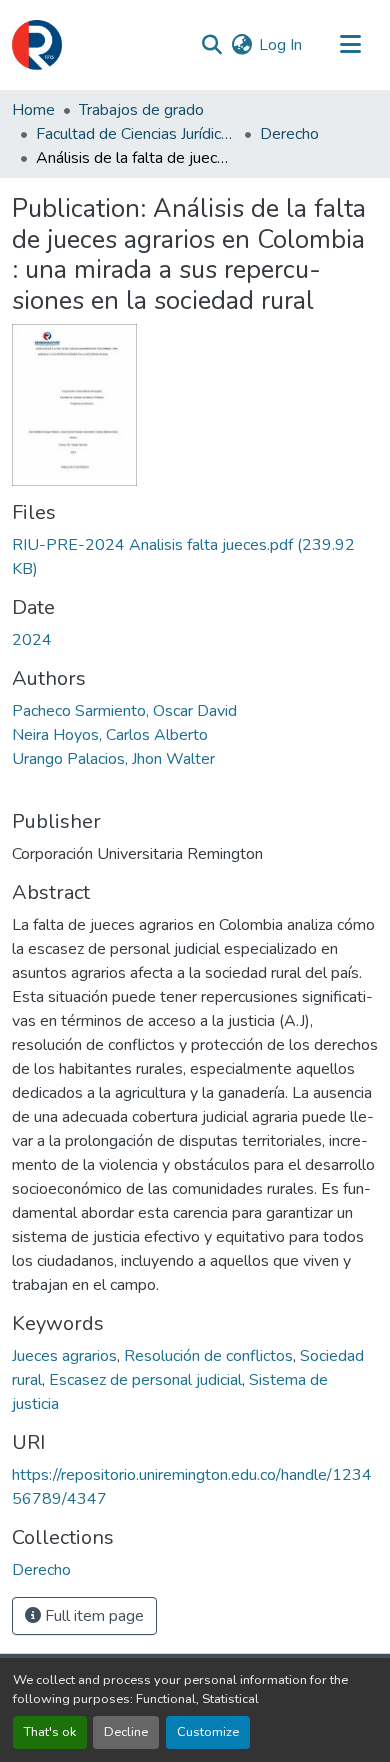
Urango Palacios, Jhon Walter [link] (113, 759)
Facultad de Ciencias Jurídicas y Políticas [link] (136, 134)
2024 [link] (32, 640)
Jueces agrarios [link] (64, 1356)
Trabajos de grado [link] (141, 110)
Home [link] (33, 110)
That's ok (50, 1732)
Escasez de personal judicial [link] (145, 1380)
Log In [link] (280, 45)
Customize (208, 1732)
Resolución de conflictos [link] (208, 1356)
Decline (126, 1732)
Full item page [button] (92, 1616)
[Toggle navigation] (350, 45)
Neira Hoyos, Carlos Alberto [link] (110, 735)
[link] (195, 557)
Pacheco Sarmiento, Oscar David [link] (124, 711)
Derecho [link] (289, 134)
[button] (37, 45)
